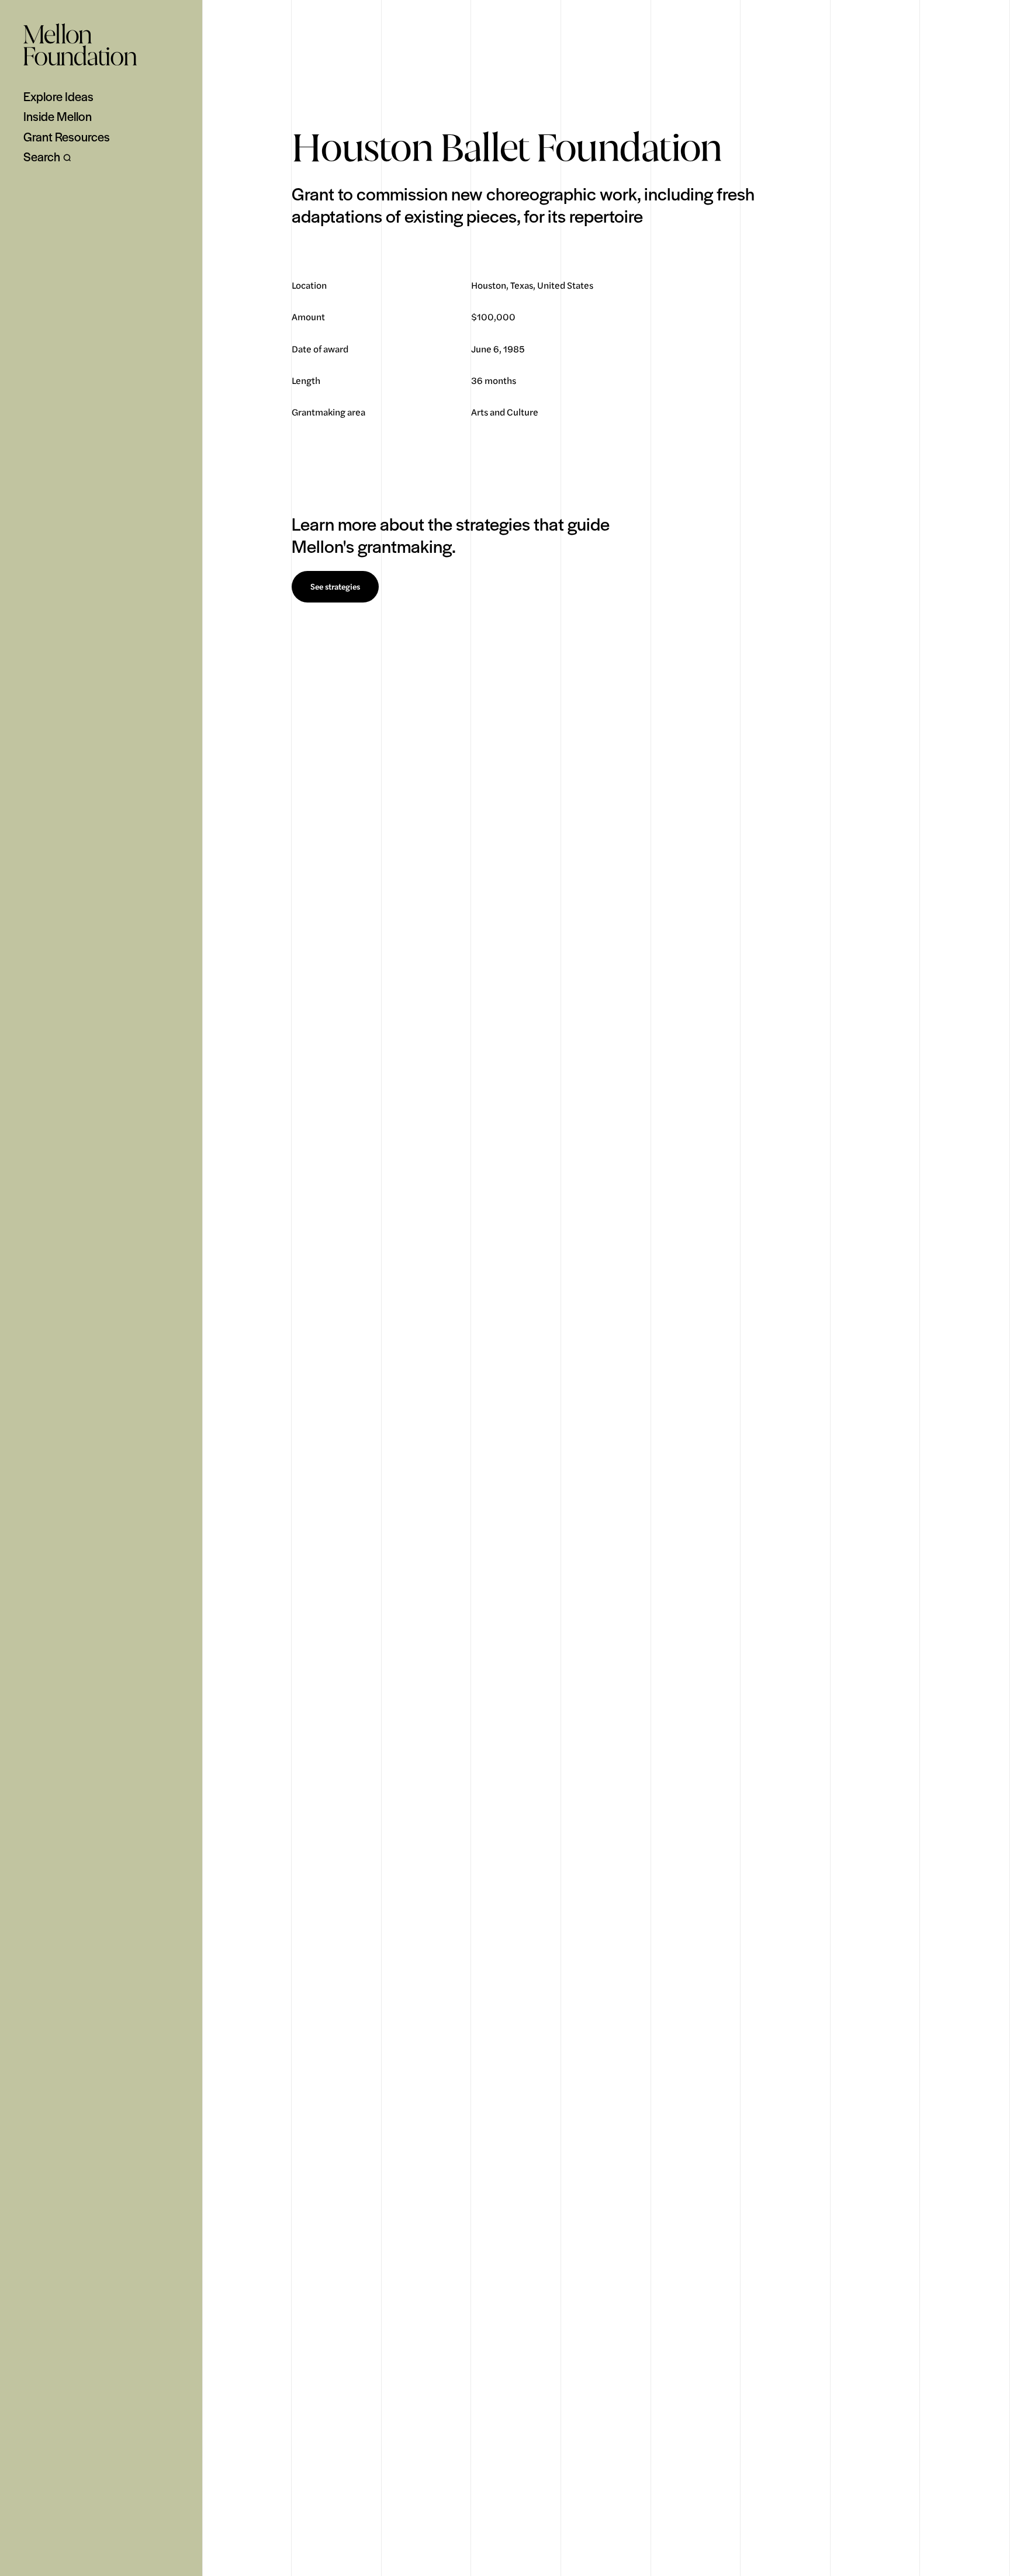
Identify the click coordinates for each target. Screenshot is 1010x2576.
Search (42, 157)
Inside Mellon (58, 116)
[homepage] (80, 44)
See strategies (335, 587)
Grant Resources (67, 137)
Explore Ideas (58, 96)
